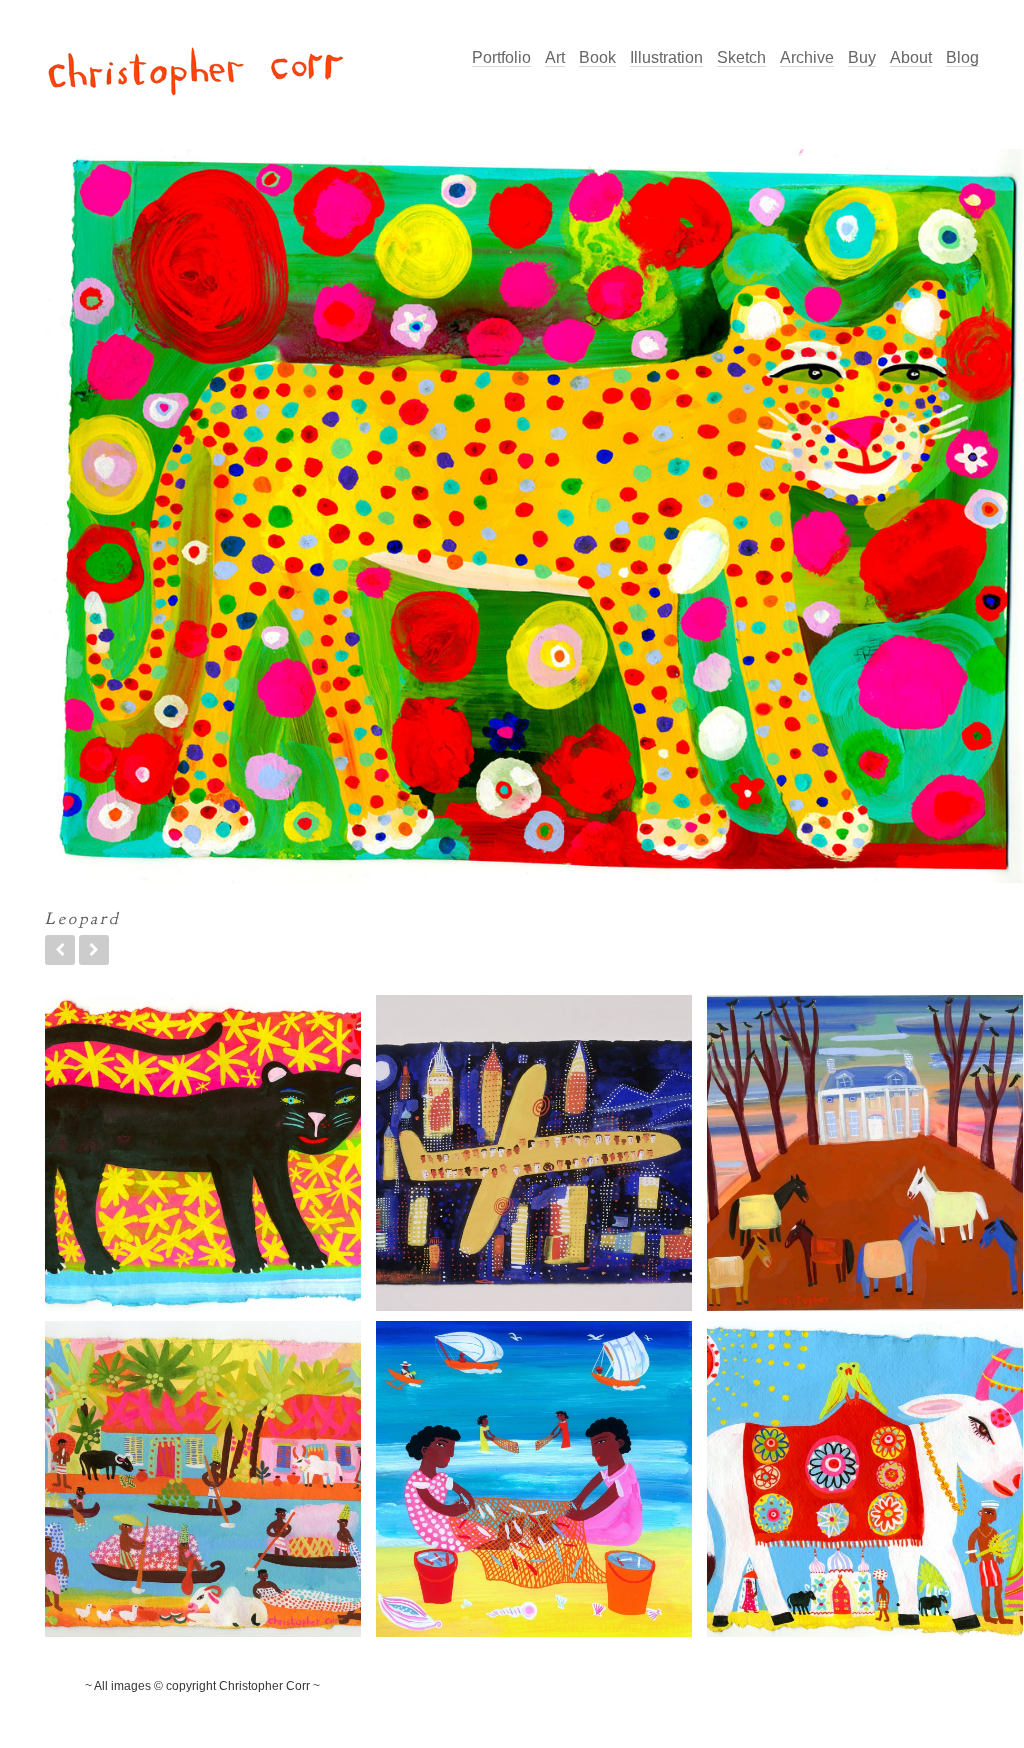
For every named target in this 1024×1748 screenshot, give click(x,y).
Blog (962, 57)
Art (555, 57)
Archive (807, 57)
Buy (862, 57)
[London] (60, 950)
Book (597, 57)
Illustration (666, 57)
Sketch (741, 57)
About (911, 57)
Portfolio (501, 57)
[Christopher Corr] (195, 74)
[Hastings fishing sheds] (94, 950)
